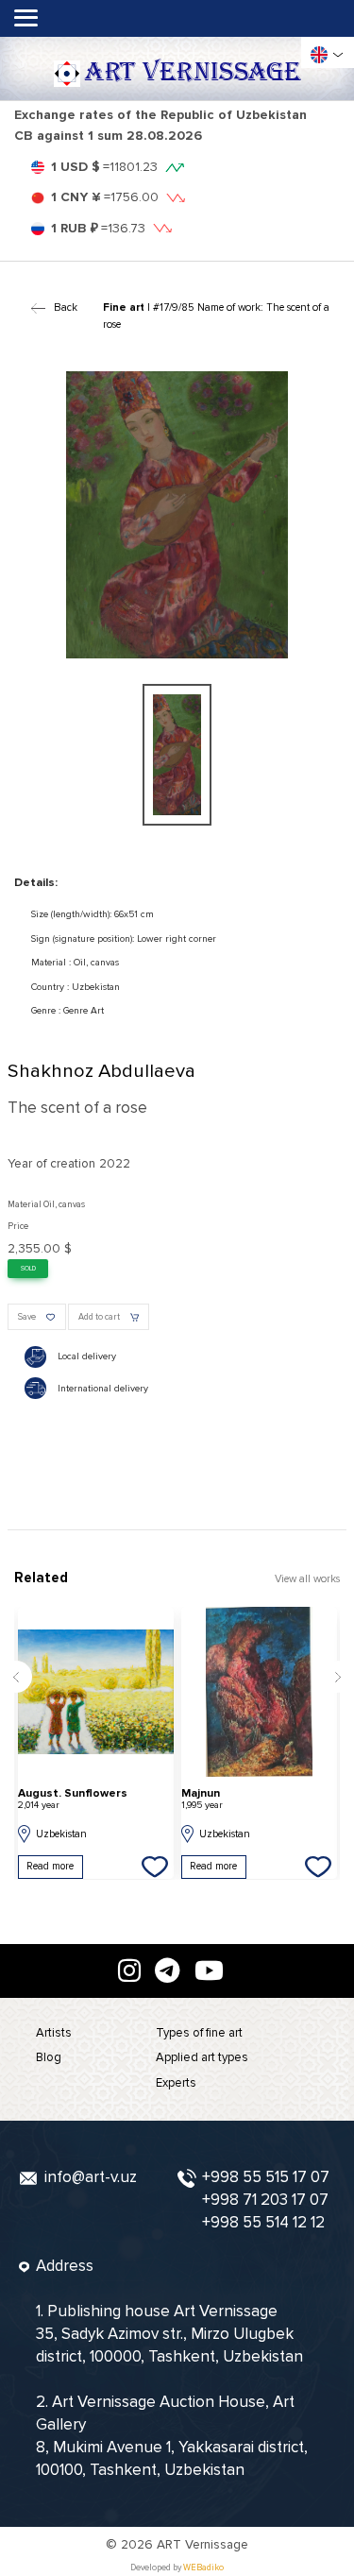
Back (65, 307)
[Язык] (319, 55)
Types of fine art (199, 2033)
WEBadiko (203, 2568)
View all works (307, 1579)
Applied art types (202, 2057)
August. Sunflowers (73, 1799)
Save (27, 1317)
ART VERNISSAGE (192, 73)
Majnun (202, 1799)
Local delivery (87, 1356)
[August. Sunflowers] (96, 1692)
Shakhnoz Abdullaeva (101, 1071)
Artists (54, 2033)
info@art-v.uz (91, 2177)
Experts (176, 2083)
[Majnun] (259, 1692)
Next (338, 1677)
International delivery (103, 1389)
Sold (28, 1269)
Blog (49, 2057)
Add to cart (99, 1317)
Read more (50, 1866)
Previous (16, 1677)
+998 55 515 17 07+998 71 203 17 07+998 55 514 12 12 (266, 2200)
